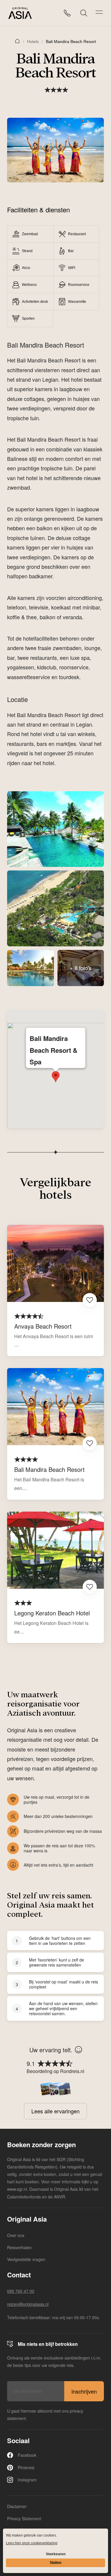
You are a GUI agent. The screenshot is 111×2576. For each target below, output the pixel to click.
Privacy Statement (24, 2518)
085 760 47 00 (21, 2291)
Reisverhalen (19, 2247)
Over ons (16, 2235)
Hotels (33, 42)
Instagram (27, 2480)
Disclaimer (17, 2506)
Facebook (27, 2455)
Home (17, 41)
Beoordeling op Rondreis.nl (55, 2071)
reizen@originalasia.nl (28, 2304)
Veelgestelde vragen (26, 2259)
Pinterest (26, 2467)
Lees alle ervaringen (55, 2111)
